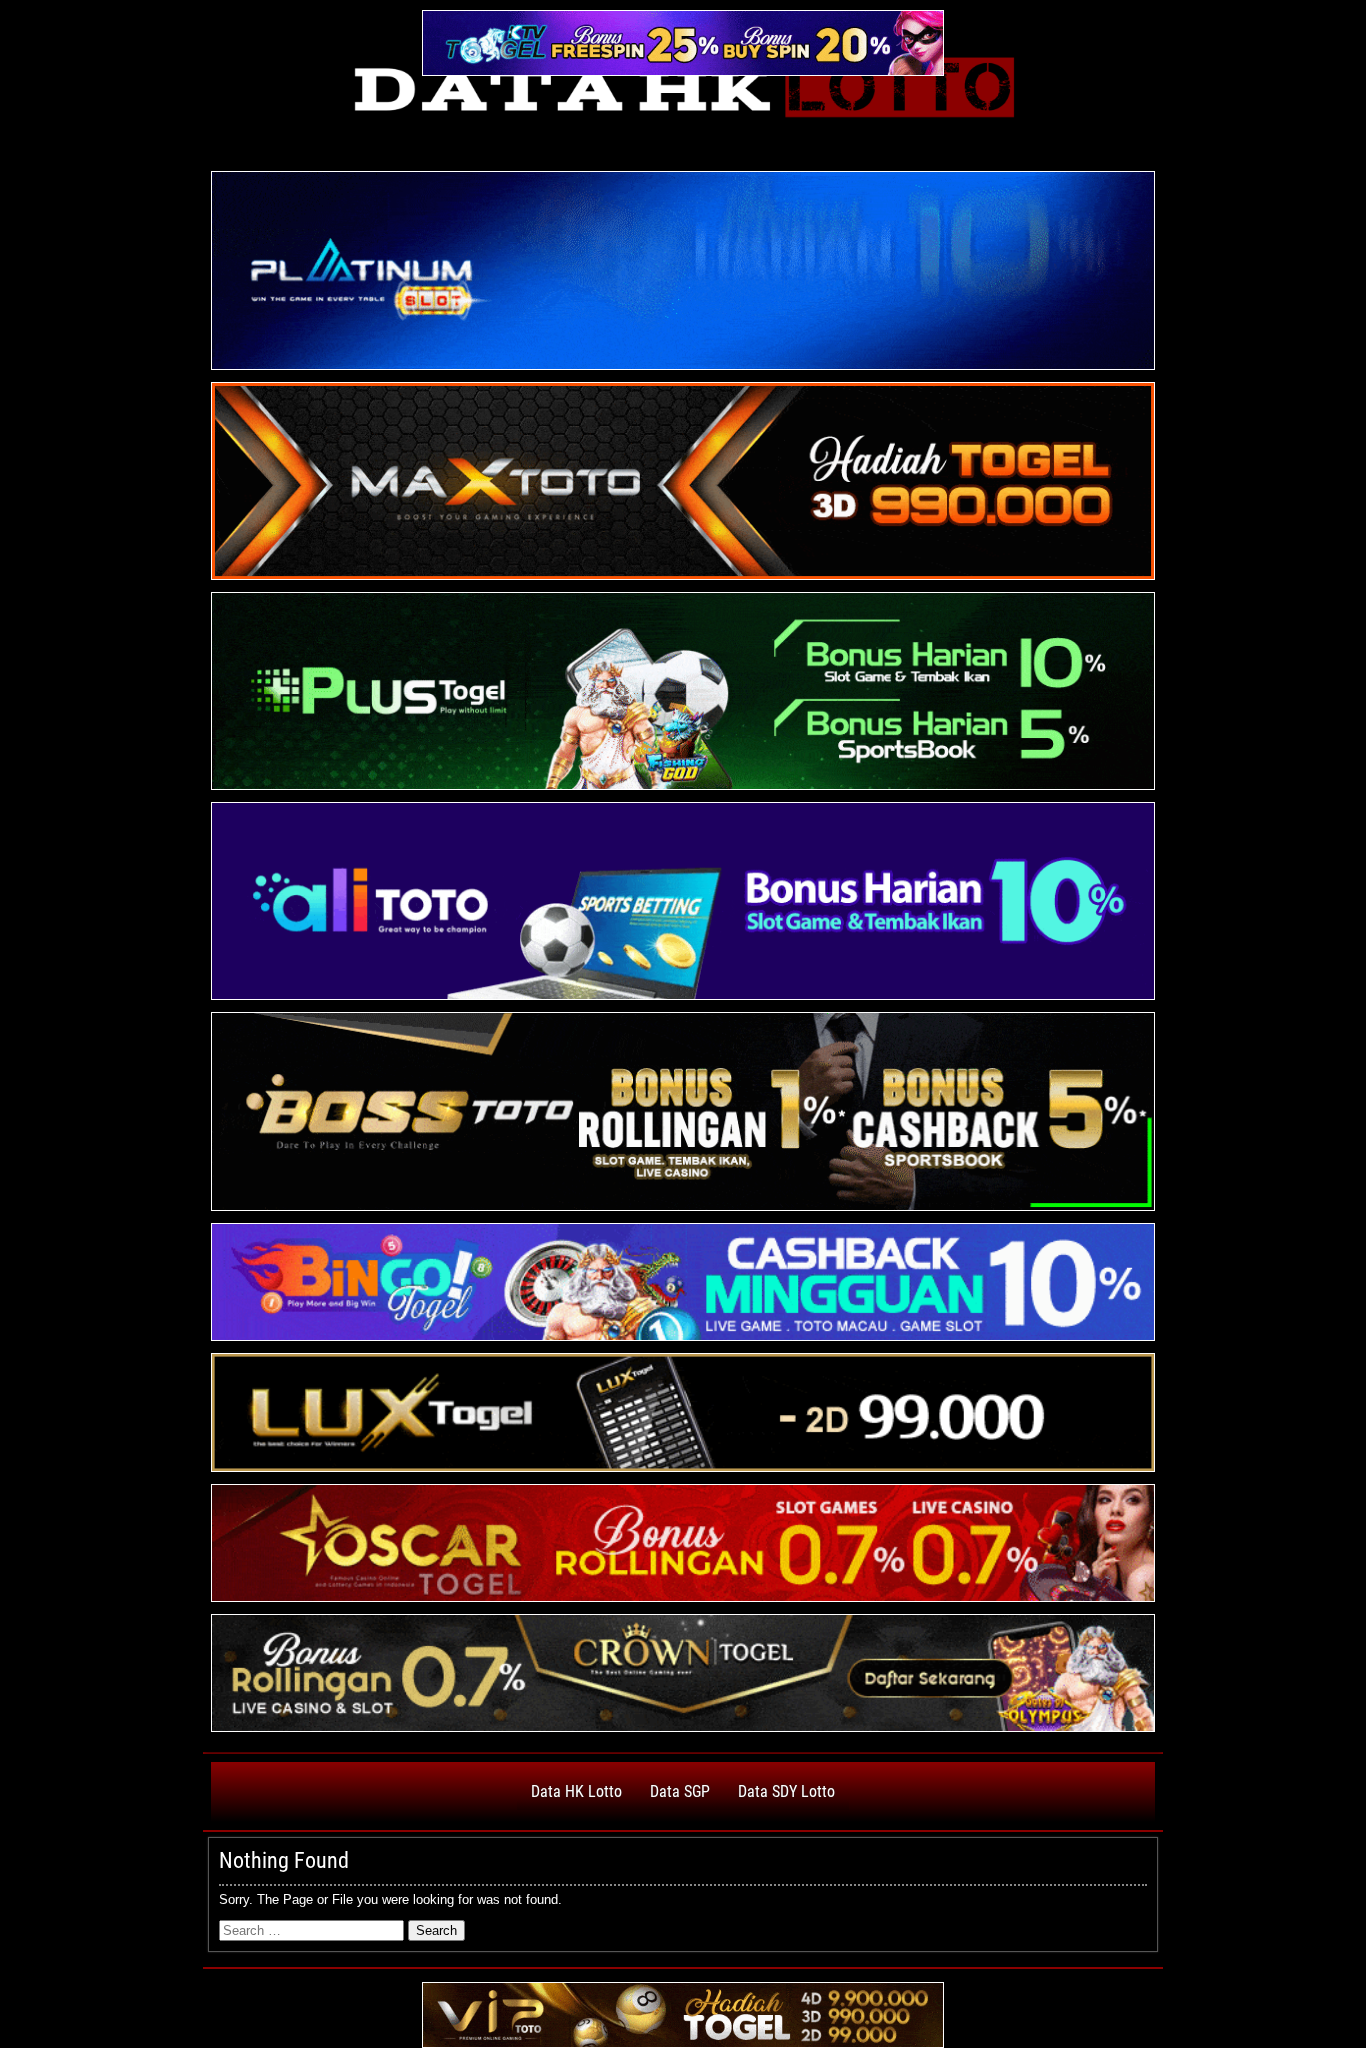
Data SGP (680, 1791)
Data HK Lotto (576, 1791)
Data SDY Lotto (786, 1791)
